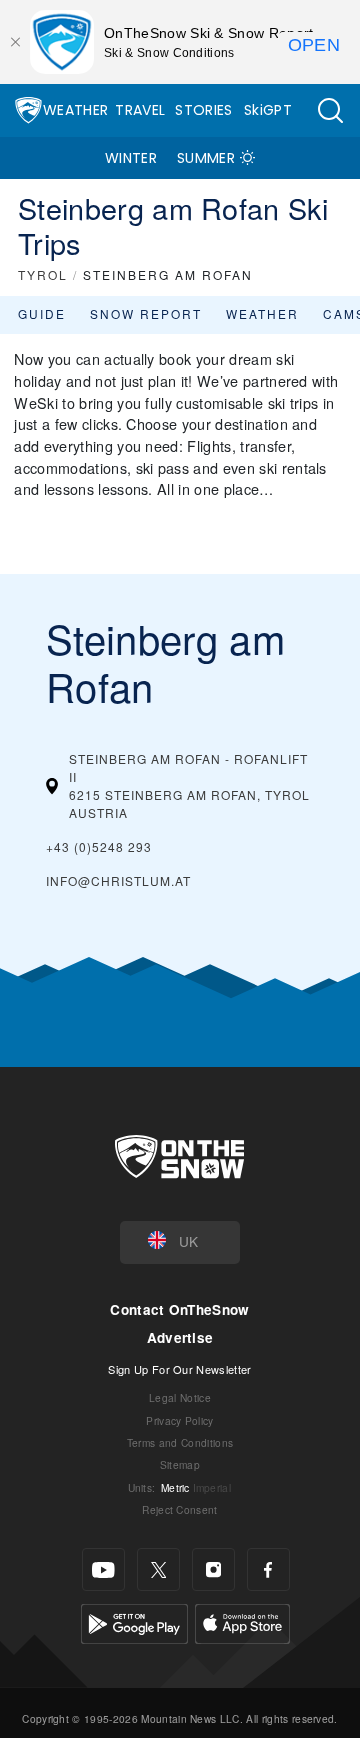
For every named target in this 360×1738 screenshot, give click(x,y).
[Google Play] (134, 1621)
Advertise (180, 1337)
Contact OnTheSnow (179, 1309)
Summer (206, 158)
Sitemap (180, 1464)
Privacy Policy (179, 1420)
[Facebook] (268, 1569)
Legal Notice (180, 1397)
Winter (131, 158)
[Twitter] (158, 1569)
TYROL (43, 274)
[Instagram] (213, 1569)
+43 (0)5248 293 (99, 846)
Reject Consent (179, 1509)
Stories (203, 110)
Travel (140, 110)
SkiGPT (268, 110)
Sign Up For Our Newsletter (179, 1369)
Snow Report (146, 313)
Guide (42, 313)
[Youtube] (103, 1569)
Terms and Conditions (180, 1442)
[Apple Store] (242, 1621)
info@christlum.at (118, 880)
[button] (330, 110)
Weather (75, 110)
